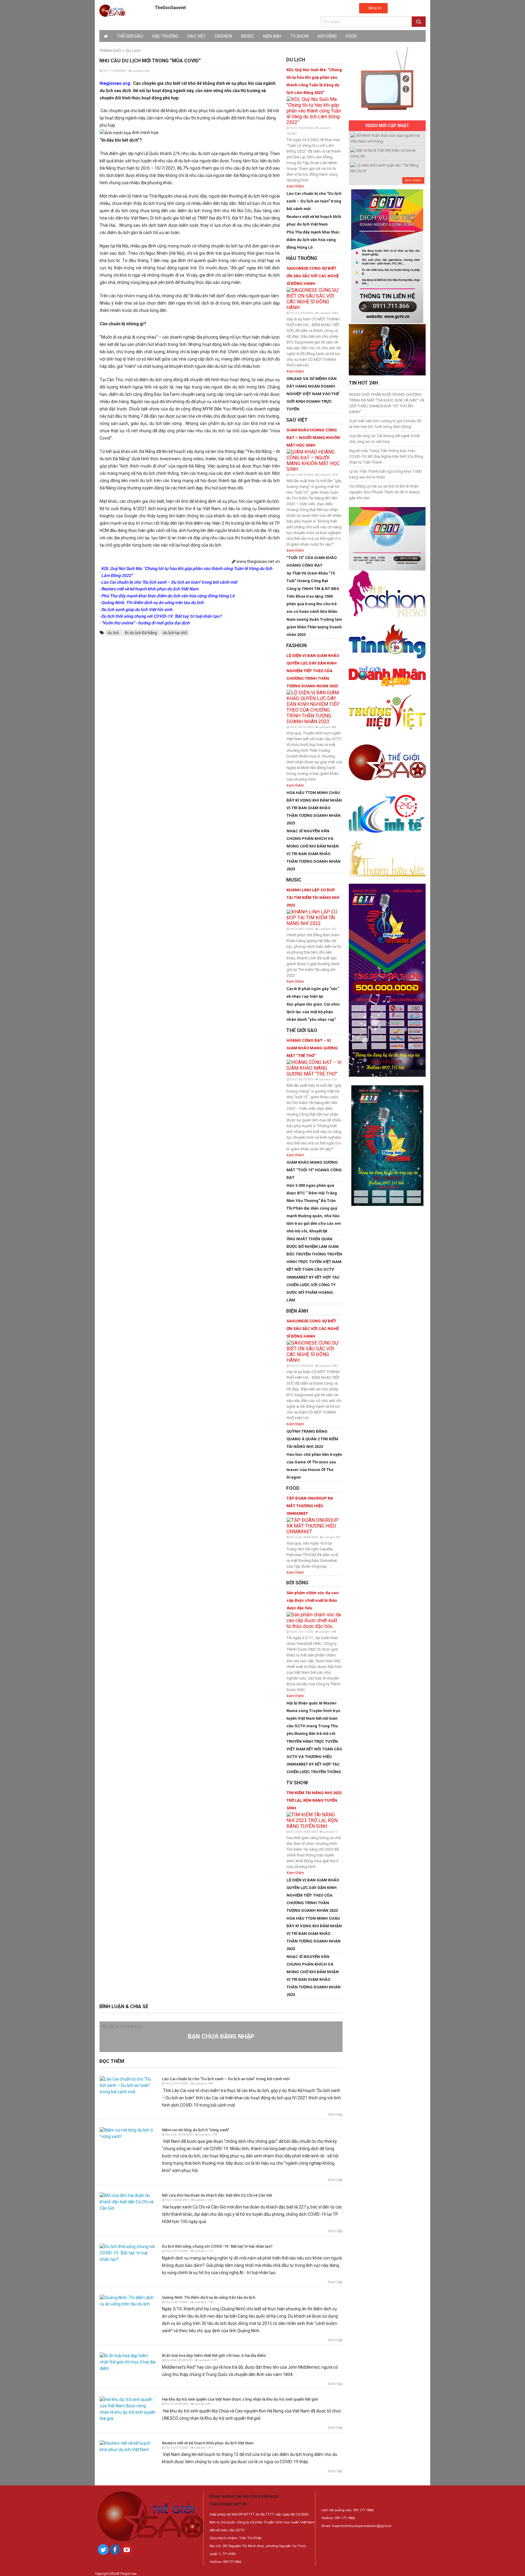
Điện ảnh (272, 36)
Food (351, 36)
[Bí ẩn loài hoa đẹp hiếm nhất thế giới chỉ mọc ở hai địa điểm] (128, 2362)
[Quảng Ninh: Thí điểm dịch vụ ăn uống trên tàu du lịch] (128, 2300)
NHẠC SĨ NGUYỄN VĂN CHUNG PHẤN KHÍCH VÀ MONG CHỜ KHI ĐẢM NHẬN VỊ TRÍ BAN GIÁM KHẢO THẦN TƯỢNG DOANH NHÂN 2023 (314, 850)
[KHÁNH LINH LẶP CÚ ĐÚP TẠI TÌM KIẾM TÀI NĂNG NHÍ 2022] (314, 917)
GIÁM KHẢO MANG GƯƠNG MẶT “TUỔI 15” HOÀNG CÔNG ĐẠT (314, 1170)
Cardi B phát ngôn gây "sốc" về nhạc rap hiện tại (313, 993)
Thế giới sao (130, 36)
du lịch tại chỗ (175, 633)
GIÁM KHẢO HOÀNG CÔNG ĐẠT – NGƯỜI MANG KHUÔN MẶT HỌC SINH (313, 438)
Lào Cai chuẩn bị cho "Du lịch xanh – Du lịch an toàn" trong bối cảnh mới (314, 201)
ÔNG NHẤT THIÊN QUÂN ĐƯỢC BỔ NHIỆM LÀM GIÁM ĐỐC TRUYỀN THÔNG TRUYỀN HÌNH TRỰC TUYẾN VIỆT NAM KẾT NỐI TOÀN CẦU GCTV (314, 1254)
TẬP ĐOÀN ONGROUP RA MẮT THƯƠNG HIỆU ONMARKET (310, 1506)
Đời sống (327, 36)
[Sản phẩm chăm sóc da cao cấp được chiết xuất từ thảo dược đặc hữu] (314, 1620)
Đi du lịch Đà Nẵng (141, 633)
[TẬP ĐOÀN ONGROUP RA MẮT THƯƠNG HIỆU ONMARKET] (314, 1525)
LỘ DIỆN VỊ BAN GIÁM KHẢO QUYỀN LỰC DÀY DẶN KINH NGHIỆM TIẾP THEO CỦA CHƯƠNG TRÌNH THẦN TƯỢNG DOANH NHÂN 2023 (313, 671)
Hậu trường (165, 36)
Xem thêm (295, 186)
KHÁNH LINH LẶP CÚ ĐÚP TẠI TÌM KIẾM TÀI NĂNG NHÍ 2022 (313, 898)
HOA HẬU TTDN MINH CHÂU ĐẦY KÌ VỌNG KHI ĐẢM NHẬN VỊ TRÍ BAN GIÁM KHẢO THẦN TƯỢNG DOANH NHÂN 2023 (314, 808)
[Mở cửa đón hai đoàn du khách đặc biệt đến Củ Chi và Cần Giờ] (128, 2201)
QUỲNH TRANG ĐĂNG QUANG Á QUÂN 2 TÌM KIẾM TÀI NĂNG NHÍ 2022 (312, 1439)
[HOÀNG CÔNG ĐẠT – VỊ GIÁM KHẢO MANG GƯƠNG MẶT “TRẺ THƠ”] (314, 1067)
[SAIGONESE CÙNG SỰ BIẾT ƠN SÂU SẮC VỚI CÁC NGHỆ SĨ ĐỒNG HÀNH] (314, 298)
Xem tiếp (335, 2115)
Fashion (224, 36)
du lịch (113, 633)
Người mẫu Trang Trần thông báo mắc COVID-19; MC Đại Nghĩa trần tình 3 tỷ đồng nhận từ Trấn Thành (386, 456)
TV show (299, 36)
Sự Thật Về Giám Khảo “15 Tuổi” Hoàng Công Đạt (311, 577)
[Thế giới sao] (112, 10)
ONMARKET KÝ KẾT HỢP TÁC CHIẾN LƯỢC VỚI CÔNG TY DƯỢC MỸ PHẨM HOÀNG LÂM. (313, 1289)
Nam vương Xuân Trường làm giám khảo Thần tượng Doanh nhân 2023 (314, 627)
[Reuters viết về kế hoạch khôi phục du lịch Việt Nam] (128, 2446)
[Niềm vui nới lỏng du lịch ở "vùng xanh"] (128, 2133)
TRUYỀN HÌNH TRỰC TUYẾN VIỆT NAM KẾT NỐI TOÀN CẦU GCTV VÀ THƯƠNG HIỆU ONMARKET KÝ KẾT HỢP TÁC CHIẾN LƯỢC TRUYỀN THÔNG (314, 1757)
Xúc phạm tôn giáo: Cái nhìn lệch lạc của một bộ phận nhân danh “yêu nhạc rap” (313, 1012)
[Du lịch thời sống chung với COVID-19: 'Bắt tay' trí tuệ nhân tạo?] (128, 2253)
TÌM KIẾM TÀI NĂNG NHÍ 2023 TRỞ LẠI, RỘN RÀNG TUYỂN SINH (314, 1800)
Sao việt (197, 36)
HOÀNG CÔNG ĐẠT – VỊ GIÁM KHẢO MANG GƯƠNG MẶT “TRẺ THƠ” (312, 1048)
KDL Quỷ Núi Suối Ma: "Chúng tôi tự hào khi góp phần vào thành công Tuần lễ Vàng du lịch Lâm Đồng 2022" (314, 81)
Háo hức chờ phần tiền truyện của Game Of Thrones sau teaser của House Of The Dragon (314, 1466)
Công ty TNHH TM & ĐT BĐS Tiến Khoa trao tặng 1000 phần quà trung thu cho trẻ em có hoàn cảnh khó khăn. (313, 600)
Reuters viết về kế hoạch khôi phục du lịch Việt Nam (314, 220)
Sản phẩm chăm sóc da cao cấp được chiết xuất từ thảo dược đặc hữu (312, 1600)
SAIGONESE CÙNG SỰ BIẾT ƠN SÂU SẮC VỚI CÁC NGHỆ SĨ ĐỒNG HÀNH (313, 276)
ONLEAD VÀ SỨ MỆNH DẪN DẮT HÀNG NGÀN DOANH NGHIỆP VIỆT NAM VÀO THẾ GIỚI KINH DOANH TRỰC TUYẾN (313, 394)
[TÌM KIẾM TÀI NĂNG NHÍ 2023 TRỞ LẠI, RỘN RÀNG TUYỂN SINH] (314, 1820)
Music (248, 36)
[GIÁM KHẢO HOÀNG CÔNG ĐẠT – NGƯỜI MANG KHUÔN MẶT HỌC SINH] (314, 460)
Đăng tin (375, 8)
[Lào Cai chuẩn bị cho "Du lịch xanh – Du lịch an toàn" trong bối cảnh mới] (128, 2085)
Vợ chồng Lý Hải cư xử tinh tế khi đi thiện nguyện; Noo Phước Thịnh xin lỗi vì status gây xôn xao (384, 492)
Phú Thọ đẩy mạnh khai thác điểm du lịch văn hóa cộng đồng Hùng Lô (313, 240)
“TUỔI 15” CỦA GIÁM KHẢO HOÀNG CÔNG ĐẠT (312, 561)
